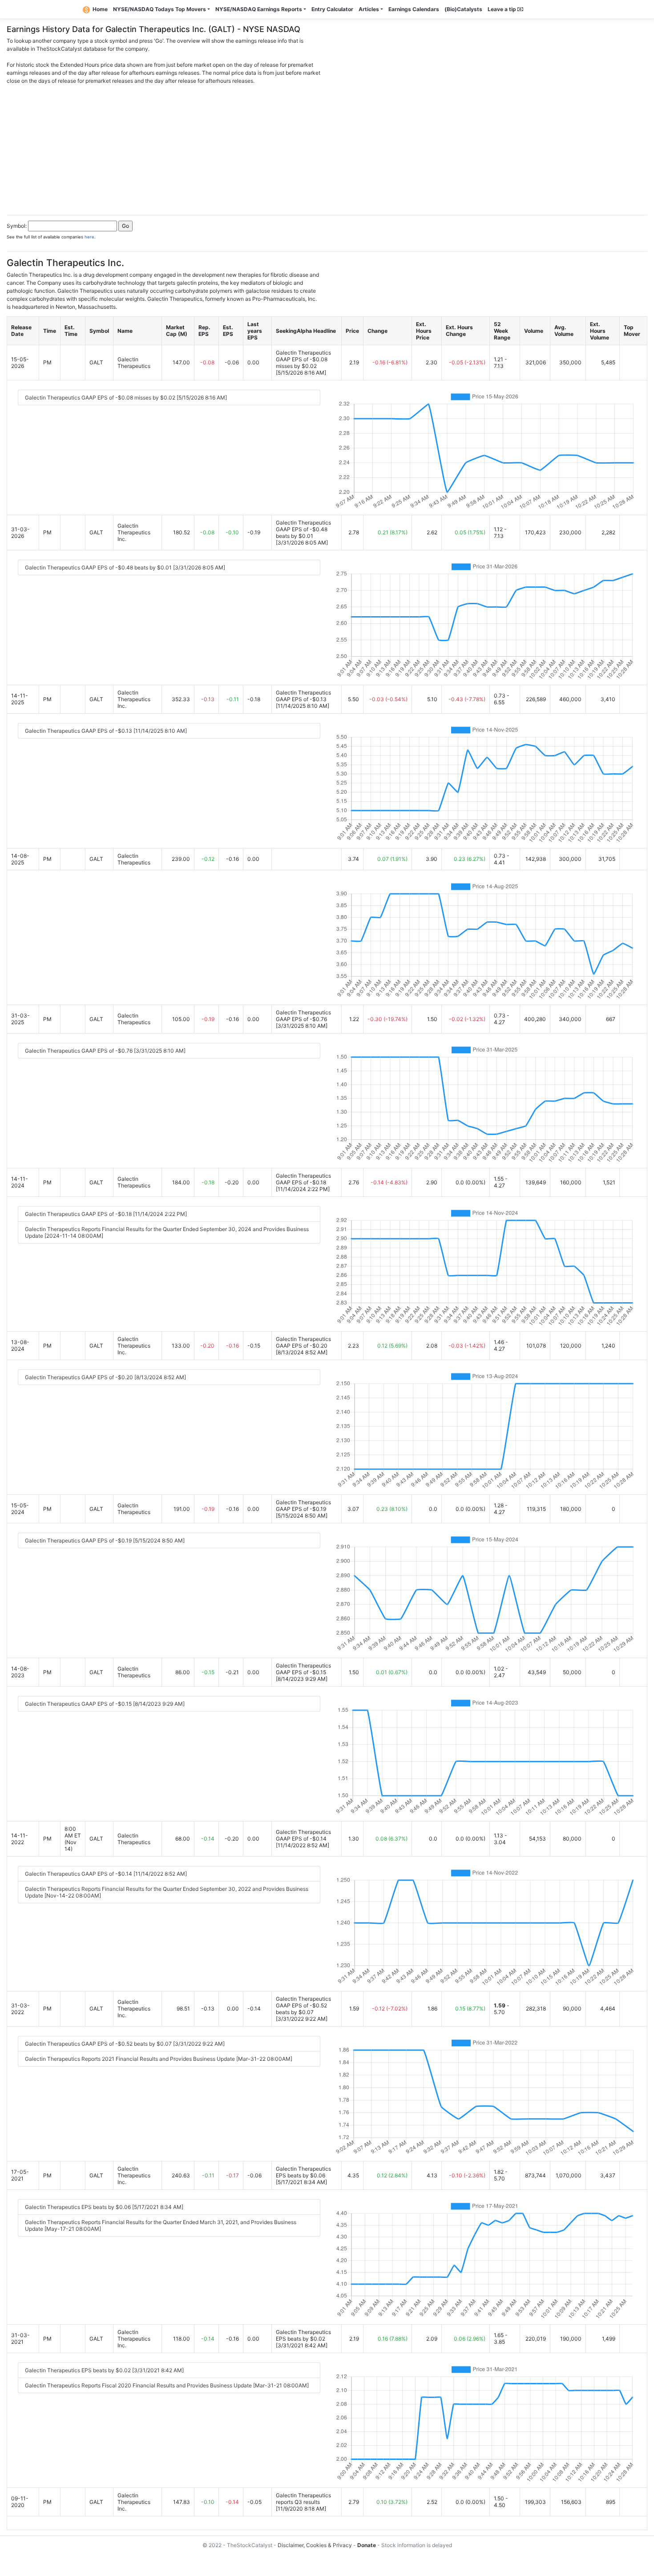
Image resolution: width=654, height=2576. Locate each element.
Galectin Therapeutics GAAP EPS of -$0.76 (303, 1016)
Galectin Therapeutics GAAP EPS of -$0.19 (303, 1506)
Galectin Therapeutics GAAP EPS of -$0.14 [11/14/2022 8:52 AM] (106, 1874)
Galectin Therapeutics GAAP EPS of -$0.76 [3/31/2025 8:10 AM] (105, 1051)
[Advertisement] (327, 147)
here (89, 237)
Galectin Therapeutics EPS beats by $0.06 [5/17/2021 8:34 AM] (104, 2207)
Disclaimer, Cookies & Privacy (315, 2545)
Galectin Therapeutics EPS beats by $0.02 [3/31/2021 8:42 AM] (104, 2370)
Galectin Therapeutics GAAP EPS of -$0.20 (303, 1342)
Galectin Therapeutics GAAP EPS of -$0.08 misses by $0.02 (303, 359)
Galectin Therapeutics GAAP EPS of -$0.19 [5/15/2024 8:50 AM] (105, 1540)
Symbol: (17, 226)
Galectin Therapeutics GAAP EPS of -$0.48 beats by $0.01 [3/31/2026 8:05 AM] (125, 567)
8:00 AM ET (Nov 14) (73, 1839)
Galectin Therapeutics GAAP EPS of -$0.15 (303, 1669)
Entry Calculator (332, 9)
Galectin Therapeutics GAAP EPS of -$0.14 (303, 1835)
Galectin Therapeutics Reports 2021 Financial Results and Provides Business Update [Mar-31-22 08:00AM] (159, 2059)
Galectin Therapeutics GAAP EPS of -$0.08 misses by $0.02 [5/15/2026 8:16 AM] (126, 398)
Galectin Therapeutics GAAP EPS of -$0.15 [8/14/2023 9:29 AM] (105, 1704)
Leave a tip (503, 9)
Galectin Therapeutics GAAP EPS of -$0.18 (303, 1179)
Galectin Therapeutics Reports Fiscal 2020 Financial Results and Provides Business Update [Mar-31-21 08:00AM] (167, 2385)
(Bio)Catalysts (463, 9)
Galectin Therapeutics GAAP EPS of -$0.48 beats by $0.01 (303, 529)
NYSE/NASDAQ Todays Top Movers (159, 9)
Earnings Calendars (414, 9)
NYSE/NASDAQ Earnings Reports (259, 9)
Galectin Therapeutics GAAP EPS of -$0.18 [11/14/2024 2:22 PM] (106, 1214)
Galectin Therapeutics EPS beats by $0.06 (303, 2172)
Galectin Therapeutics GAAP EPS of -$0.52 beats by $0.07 (303, 2005)
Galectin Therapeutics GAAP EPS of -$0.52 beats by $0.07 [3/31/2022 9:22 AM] (125, 2044)
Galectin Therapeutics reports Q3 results (303, 2499)
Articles (369, 9)
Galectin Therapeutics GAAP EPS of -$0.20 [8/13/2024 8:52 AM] (105, 1377)
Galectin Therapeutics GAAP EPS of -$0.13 (303, 696)
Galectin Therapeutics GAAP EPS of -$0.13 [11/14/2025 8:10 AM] (106, 731)
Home (100, 9)
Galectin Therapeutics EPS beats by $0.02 (303, 2335)
